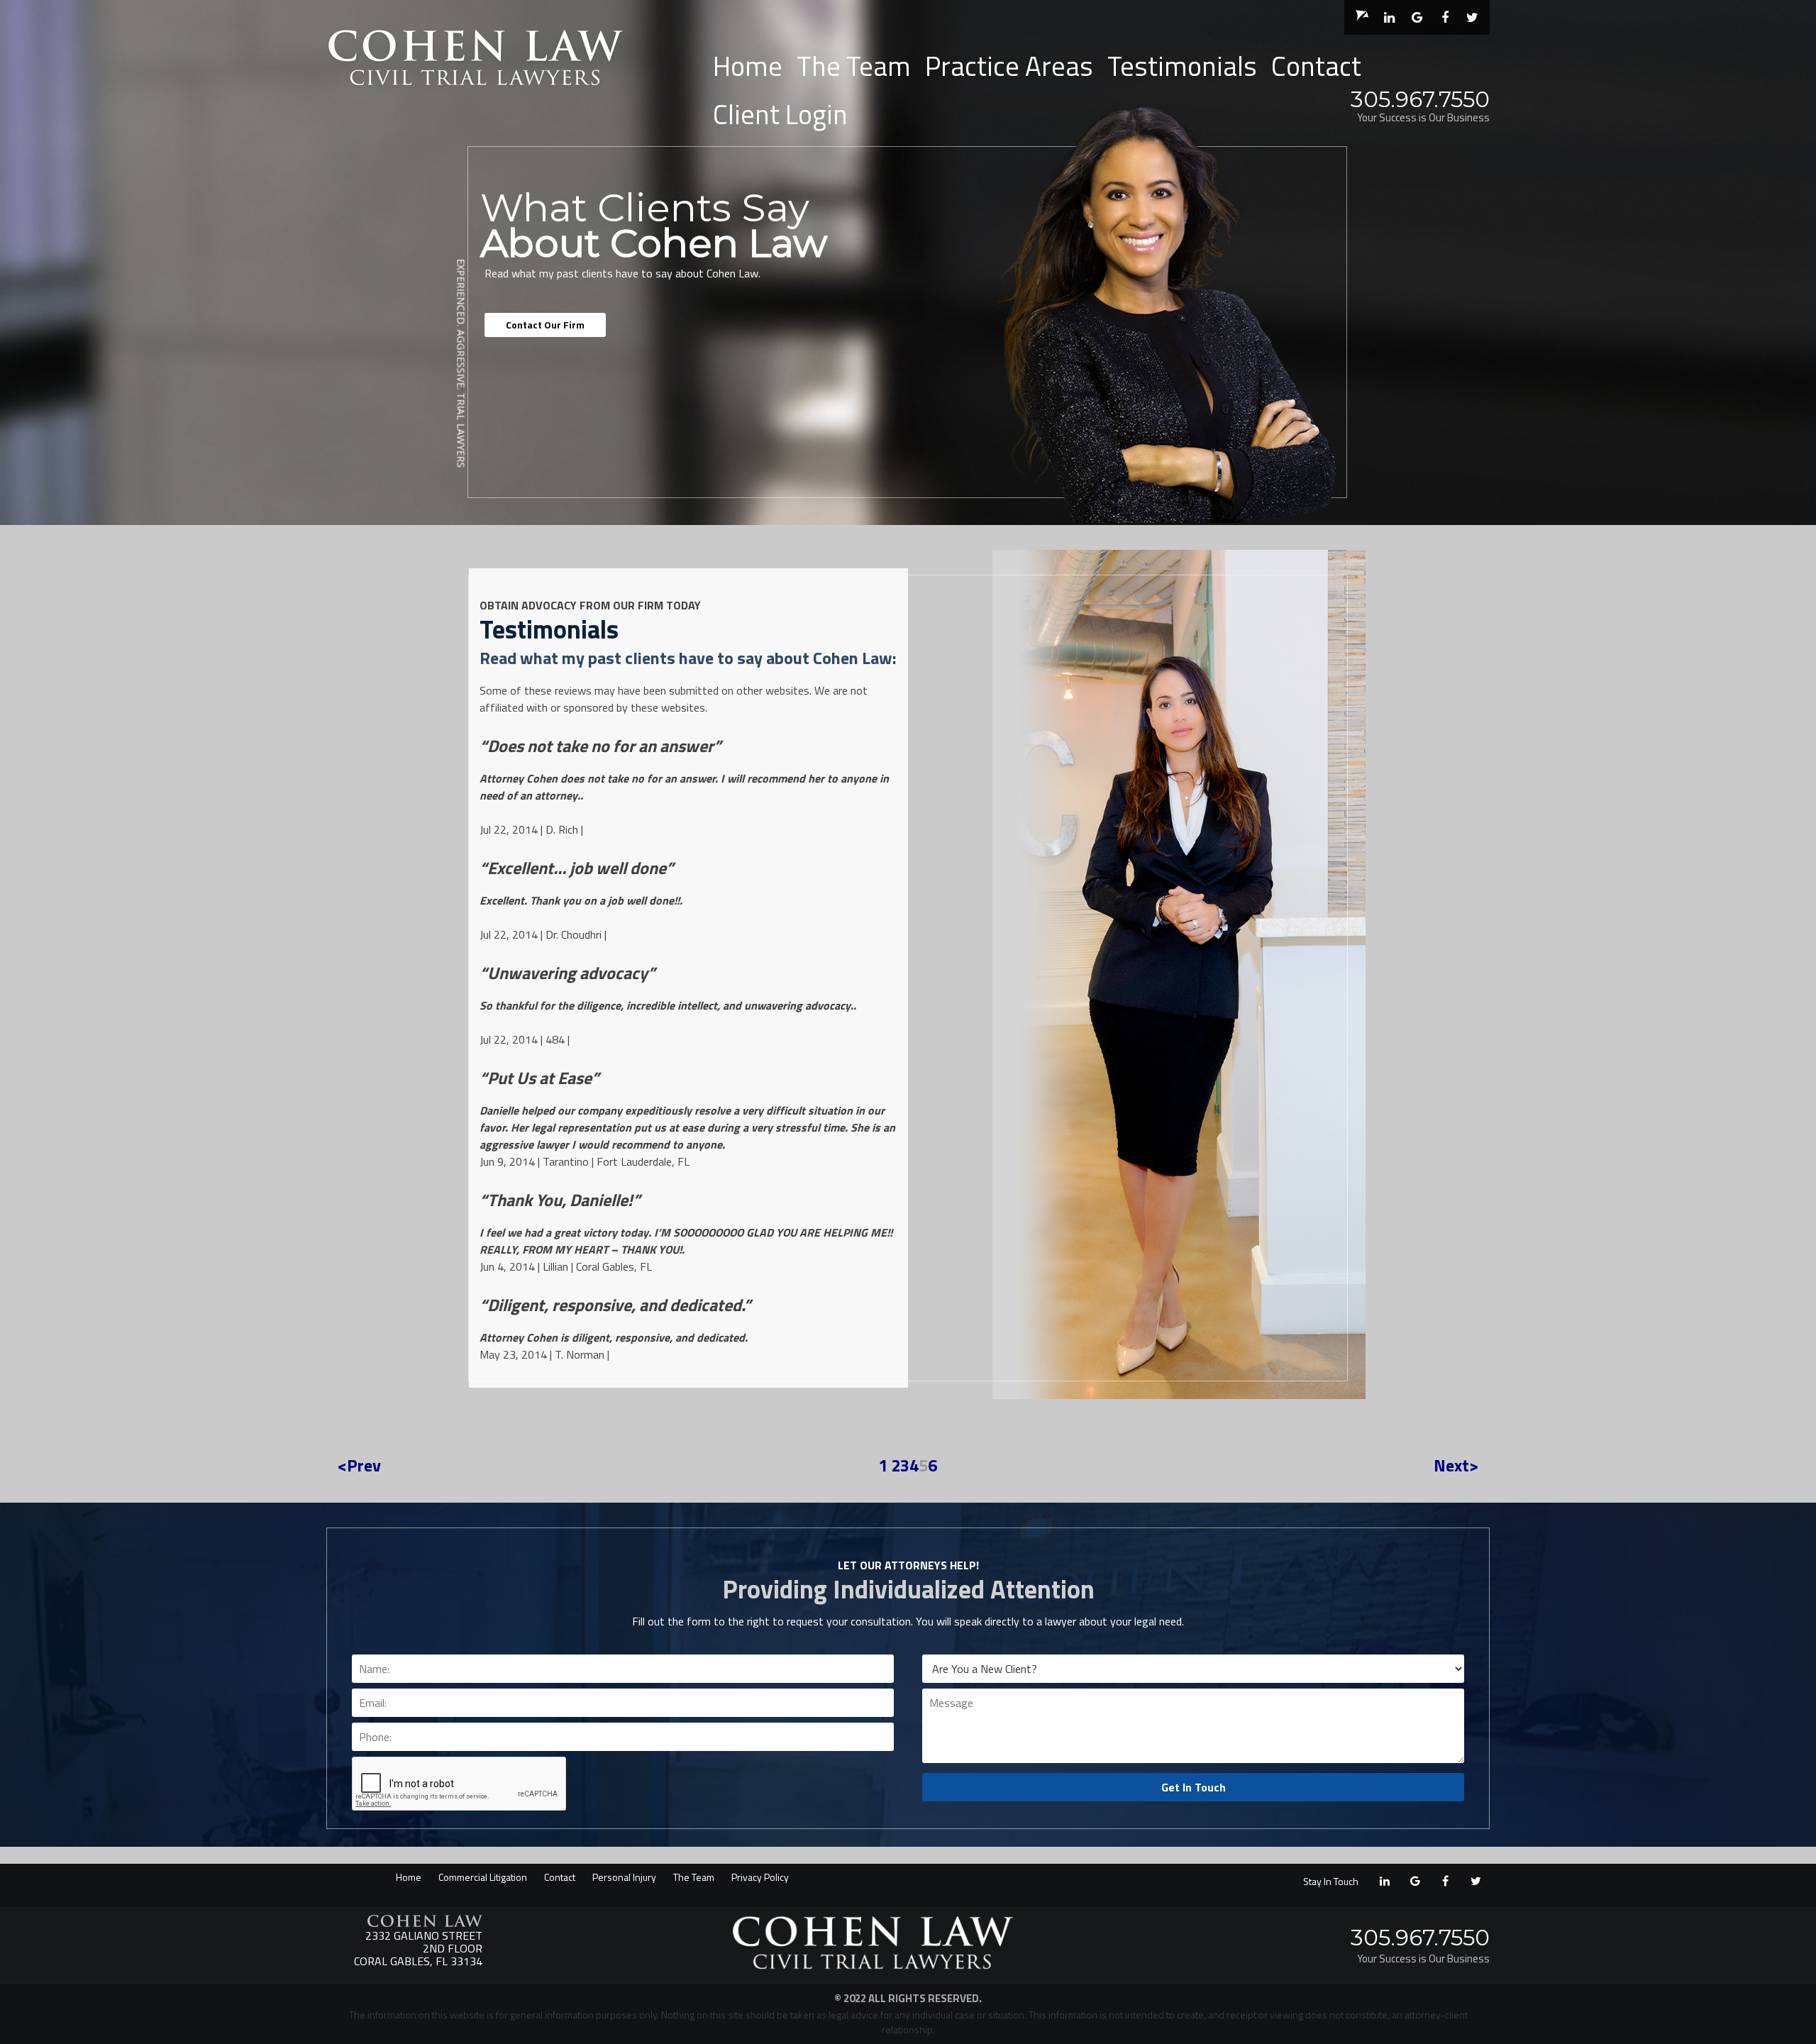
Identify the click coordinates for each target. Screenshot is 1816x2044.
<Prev (359, 1465)
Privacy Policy (760, 1877)
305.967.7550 (1420, 99)
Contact (1316, 66)
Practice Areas (1009, 66)
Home (748, 66)
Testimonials (1182, 66)
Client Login (780, 114)
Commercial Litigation (483, 1877)
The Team (854, 66)
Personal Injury (624, 1877)
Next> (1456, 1465)
